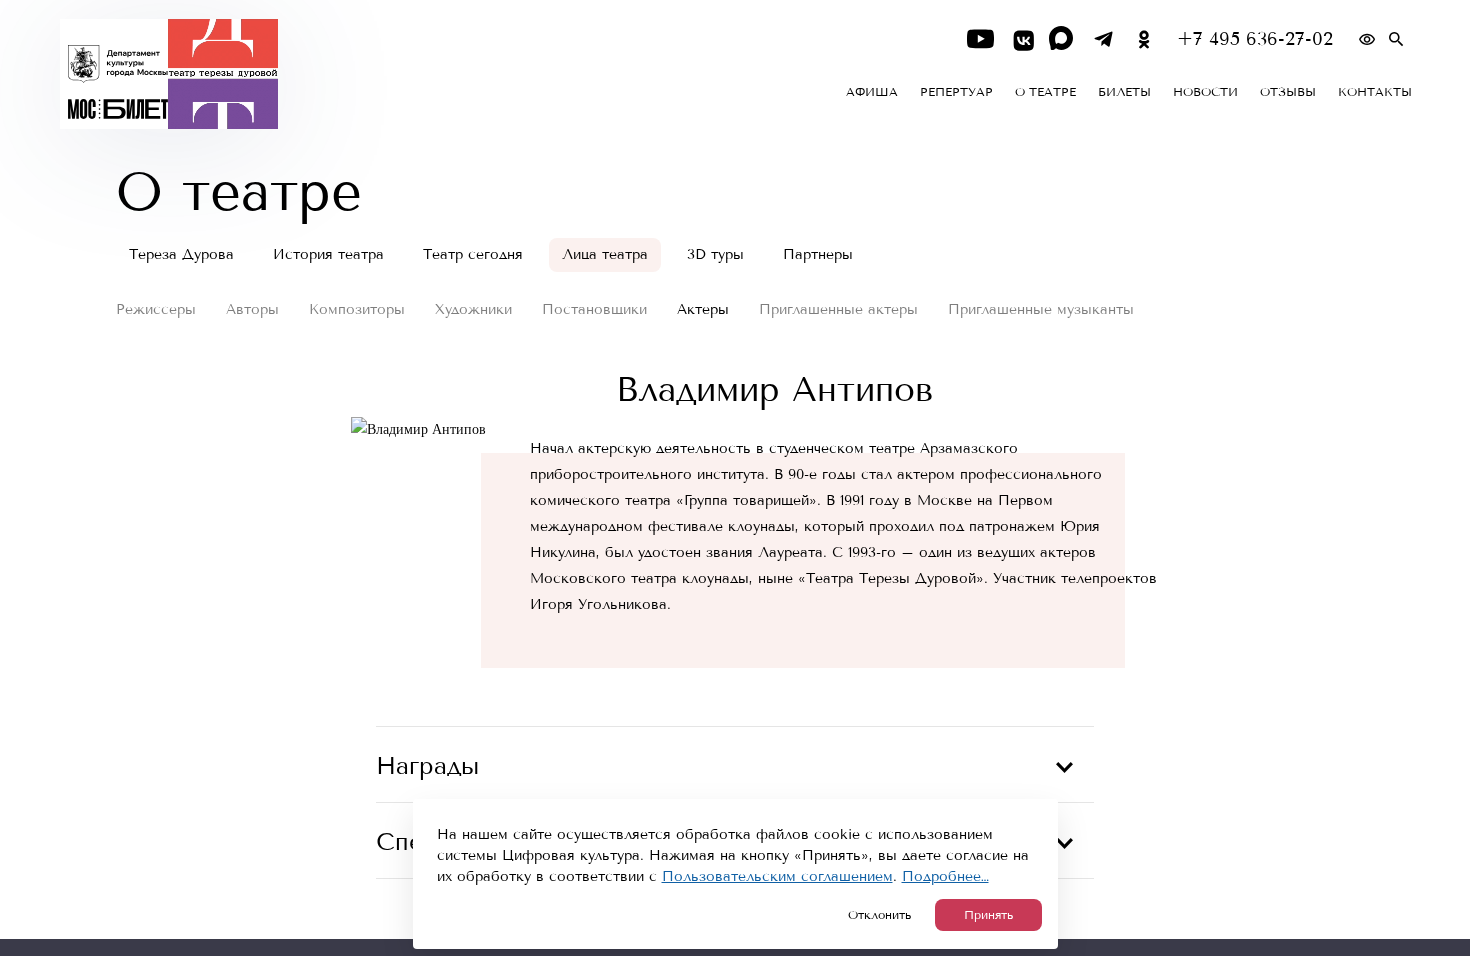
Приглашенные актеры (838, 309)
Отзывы (1288, 92)
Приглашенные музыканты (1041, 309)
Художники (473, 309)
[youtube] (980, 39)
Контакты (1375, 92)
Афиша (872, 92)
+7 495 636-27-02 (1255, 39)
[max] (1062, 39)
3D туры (715, 254)
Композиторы (357, 309)
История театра (328, 254)
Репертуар (956, 92)
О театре (1045, 92)
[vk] (1021, 39)
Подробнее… (945, 876)
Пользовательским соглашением (777, 876)
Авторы (252, 309)
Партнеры (818, 254)
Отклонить (879, 915)
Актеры (703, 309)
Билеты (1124, 92)
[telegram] (1103, 39)
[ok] (1144, 39)
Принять (988, 915)
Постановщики (594, 309)
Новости (1205, 92)
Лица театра (605, 254)
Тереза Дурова (181, 254)
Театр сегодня (473, 254)
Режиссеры (156, 309)
